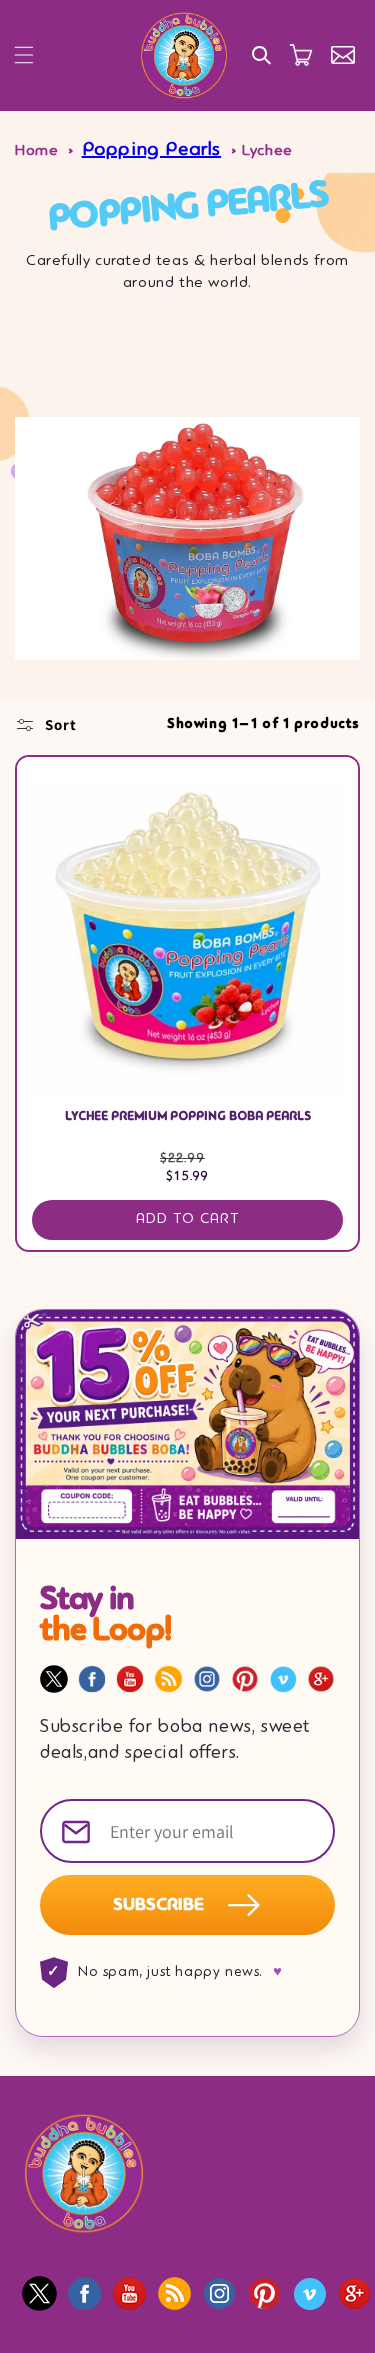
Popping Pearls (151, 150)
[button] (24, 55)
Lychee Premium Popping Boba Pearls (188, 1116)
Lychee (267, 151)
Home (36, 151)
